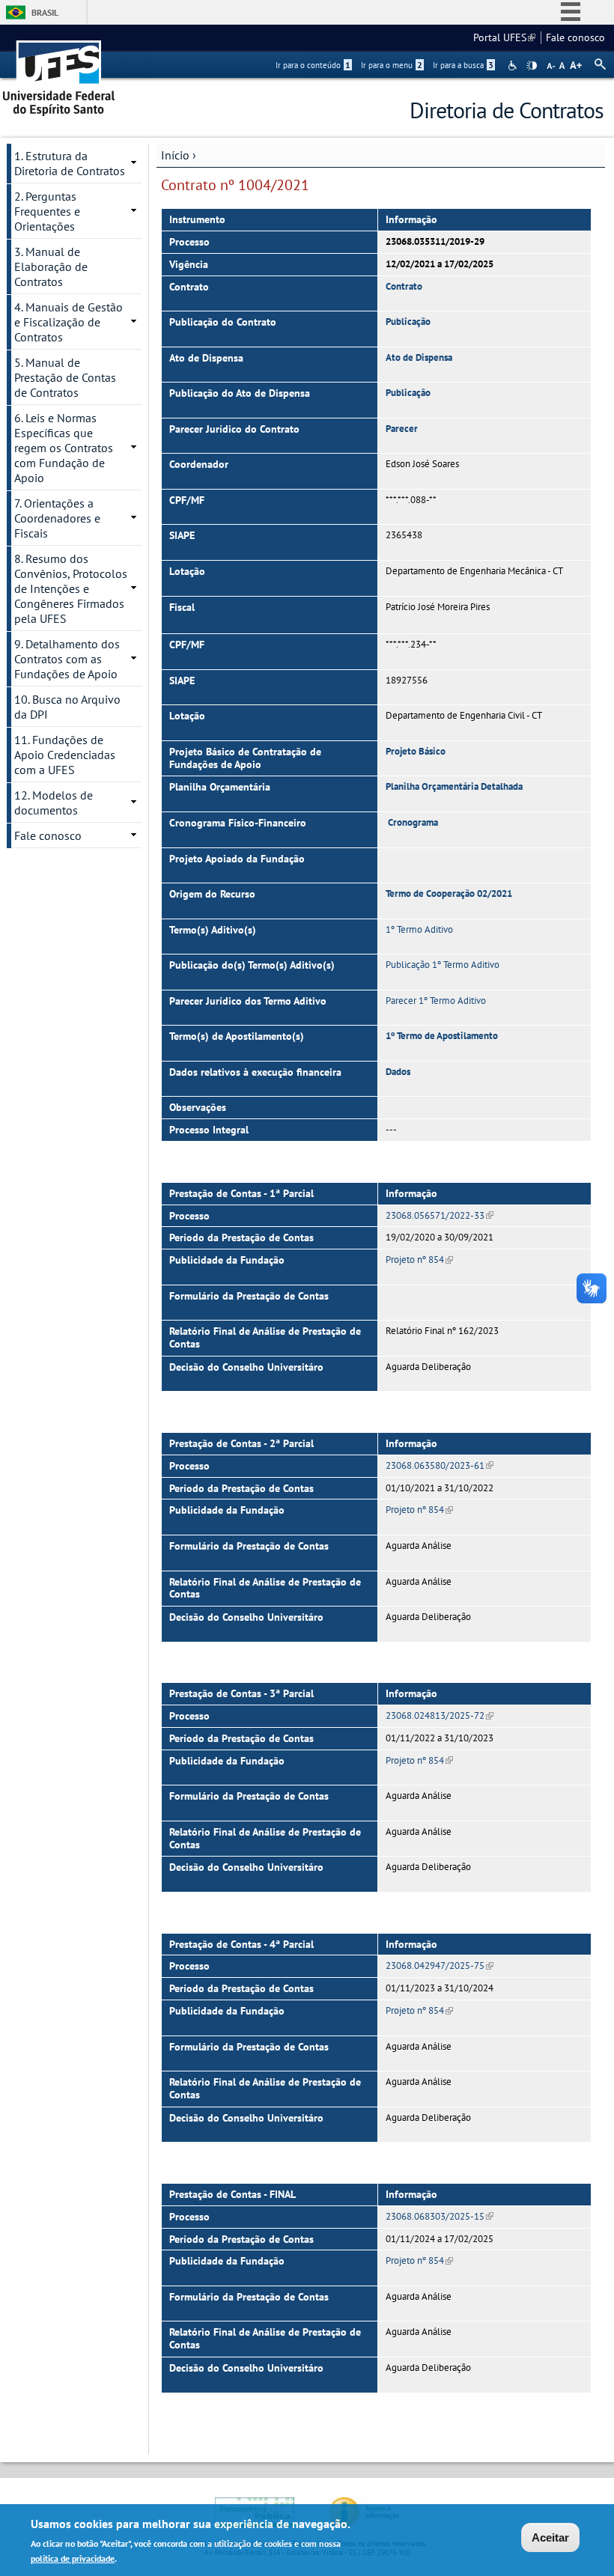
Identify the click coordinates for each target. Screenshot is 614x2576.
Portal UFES (504, 37)
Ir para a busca (463, 65)
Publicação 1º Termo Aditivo (443, 965)
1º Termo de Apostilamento (442, 1036)
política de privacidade (73, 2558)
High (532, 66)
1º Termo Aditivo (419, 929)
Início (175, 155)
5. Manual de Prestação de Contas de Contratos (65, 377)
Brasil (45, 12)
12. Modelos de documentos (54, 803)
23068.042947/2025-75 (440, 1966)
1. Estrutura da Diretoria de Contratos (70, 163)
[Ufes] (59, 73)
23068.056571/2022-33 (440, 1215)
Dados (398, 1072)
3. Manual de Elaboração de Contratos (51, 267)
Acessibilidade (514, 66)
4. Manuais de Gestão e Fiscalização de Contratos (69, 322)
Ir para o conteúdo (313, 65)
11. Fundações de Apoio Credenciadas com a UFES (65, 755)
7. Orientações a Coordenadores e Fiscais (57, 518)
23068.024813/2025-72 (440, 1715)
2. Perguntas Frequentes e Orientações (47, 211)
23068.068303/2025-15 (440, 2216)
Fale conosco (575, 37)
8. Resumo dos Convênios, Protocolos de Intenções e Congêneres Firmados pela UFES (71, 588)
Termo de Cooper (421, 893)
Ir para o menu (392, 65)
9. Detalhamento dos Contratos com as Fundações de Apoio (67, 659)
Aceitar (550, 2537)
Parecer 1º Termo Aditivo (436, 1001)
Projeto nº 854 (419, 1260)
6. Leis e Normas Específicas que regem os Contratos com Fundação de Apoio (64, 448)
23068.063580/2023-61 (440, 1465)
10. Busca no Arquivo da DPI (67, 707)
